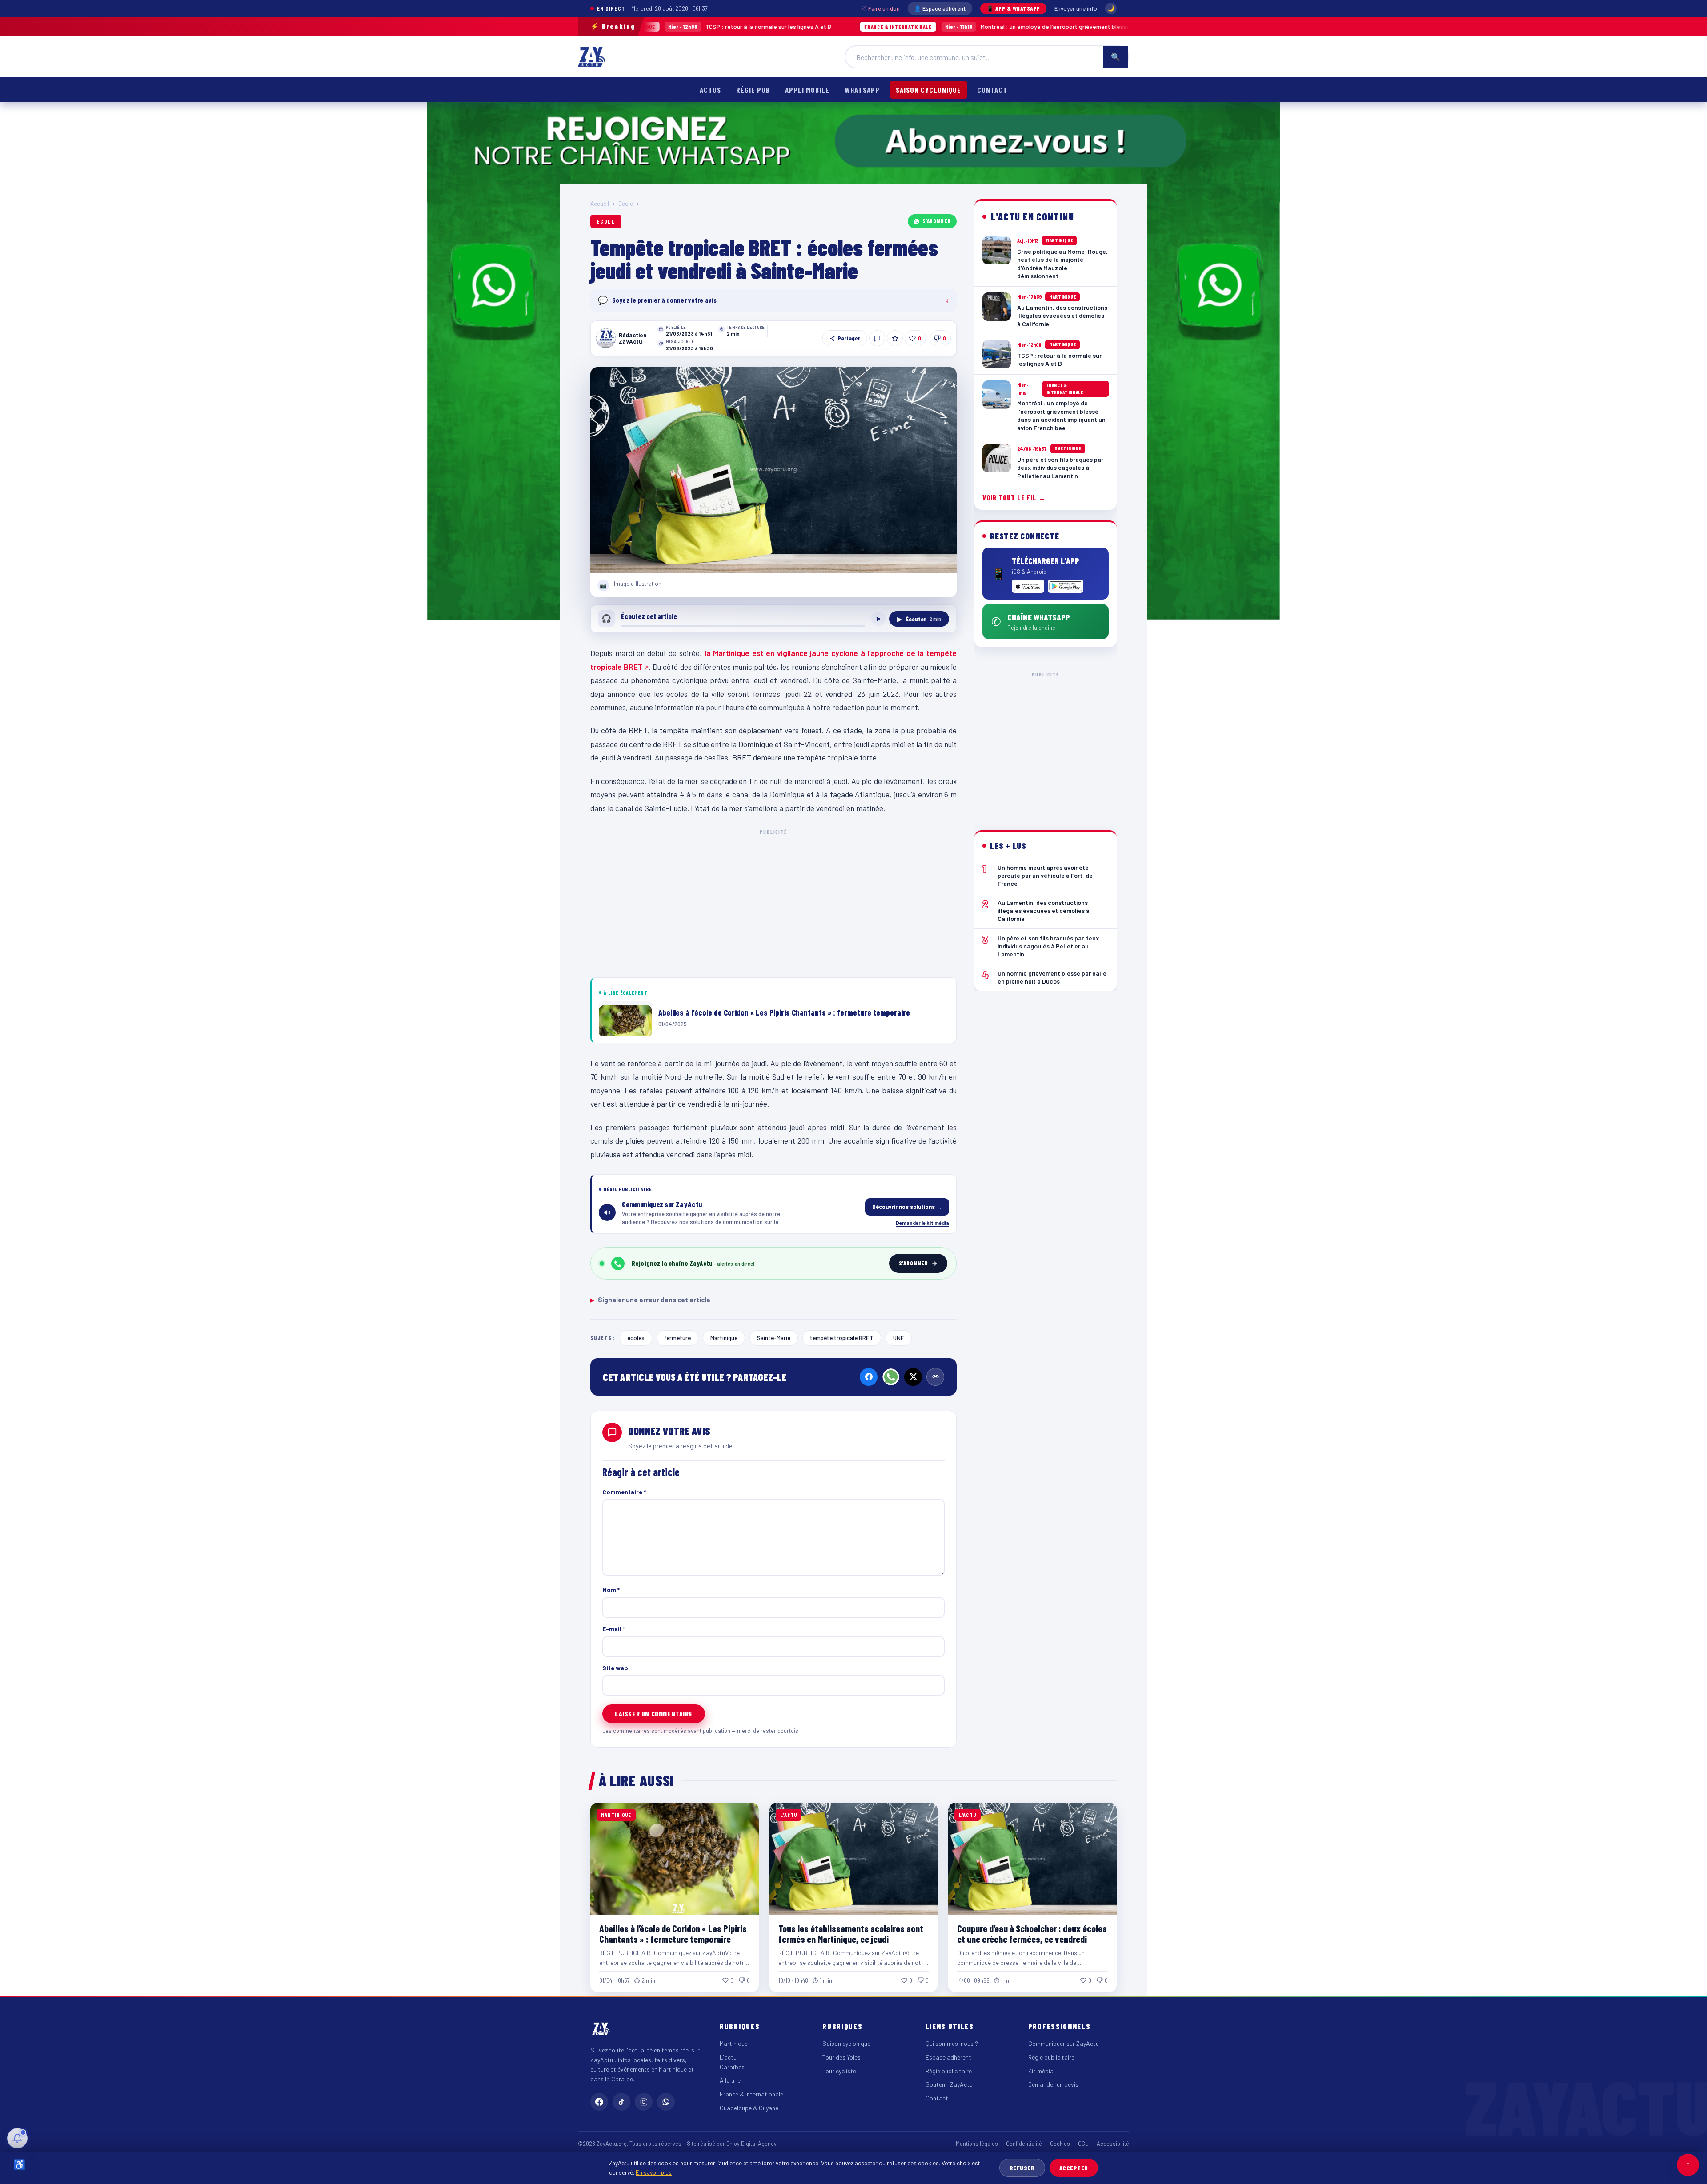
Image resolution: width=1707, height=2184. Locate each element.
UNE (899, 1338)
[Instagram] (644, 2102)
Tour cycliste (839, 2071)
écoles (636, 1338)
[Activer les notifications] (17, 2138)
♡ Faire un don (881, 8)
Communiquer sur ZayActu (1064, 2043)
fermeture (677, 1338)
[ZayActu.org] (592, 57)
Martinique (724, 1338)
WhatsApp (862, 90)
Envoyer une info (1076, 8)
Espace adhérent (948, 2057)
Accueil (600, 204)
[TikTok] (621, 2102)
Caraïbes (732, 2067)
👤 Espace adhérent (940, 8)
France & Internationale (751, 2094)
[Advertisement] (773, 902)
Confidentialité (1024, 2144)
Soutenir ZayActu (949, 2084)
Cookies (1060, 2144)
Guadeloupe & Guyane (749, 2108)
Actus (710, 90)
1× (878, 619)
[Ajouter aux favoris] (895, 338)
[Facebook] (869, 1377)
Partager (849, 338)
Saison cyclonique (928, 90)
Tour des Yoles (841, 2057)
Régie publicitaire (949, 2071)
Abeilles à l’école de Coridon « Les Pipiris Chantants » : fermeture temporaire (673, 1934)
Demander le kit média (922, 1223)
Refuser (1022, 2168)
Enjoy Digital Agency (751, 2144)
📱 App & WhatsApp (1013, 8)
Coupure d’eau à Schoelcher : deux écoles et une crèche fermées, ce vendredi (1032, 1934)
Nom (611, 1590)
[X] (913, 1377)
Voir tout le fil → (1014, 498)
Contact (992, 90)
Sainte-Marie (774, 1338)
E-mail (614, 1629)
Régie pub (753, 90)
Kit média (1041, 2071)
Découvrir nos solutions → (907, 1207)
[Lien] (935, 1377)
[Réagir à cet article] (877, 338)
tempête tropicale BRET (842, 1338)
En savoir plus (654, 2172)
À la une (730, 2080)
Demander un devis (1053, 2084)
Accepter (1074, 2168)
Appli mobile (807, 90)
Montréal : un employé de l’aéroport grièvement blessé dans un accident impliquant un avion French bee (913, 26)
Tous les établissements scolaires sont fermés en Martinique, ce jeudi (851, 1934)
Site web (615, 1668)
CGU (1083, 2144)
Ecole (626, 204)
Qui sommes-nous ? (952, 2043)
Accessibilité (1113, 2144)
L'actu (728, 2057)
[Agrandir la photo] (773, 470)
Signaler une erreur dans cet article (650, 1300)
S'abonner (937, 221)
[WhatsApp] (891, 1377)
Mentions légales (977, 2144)
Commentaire (624, 1492)
